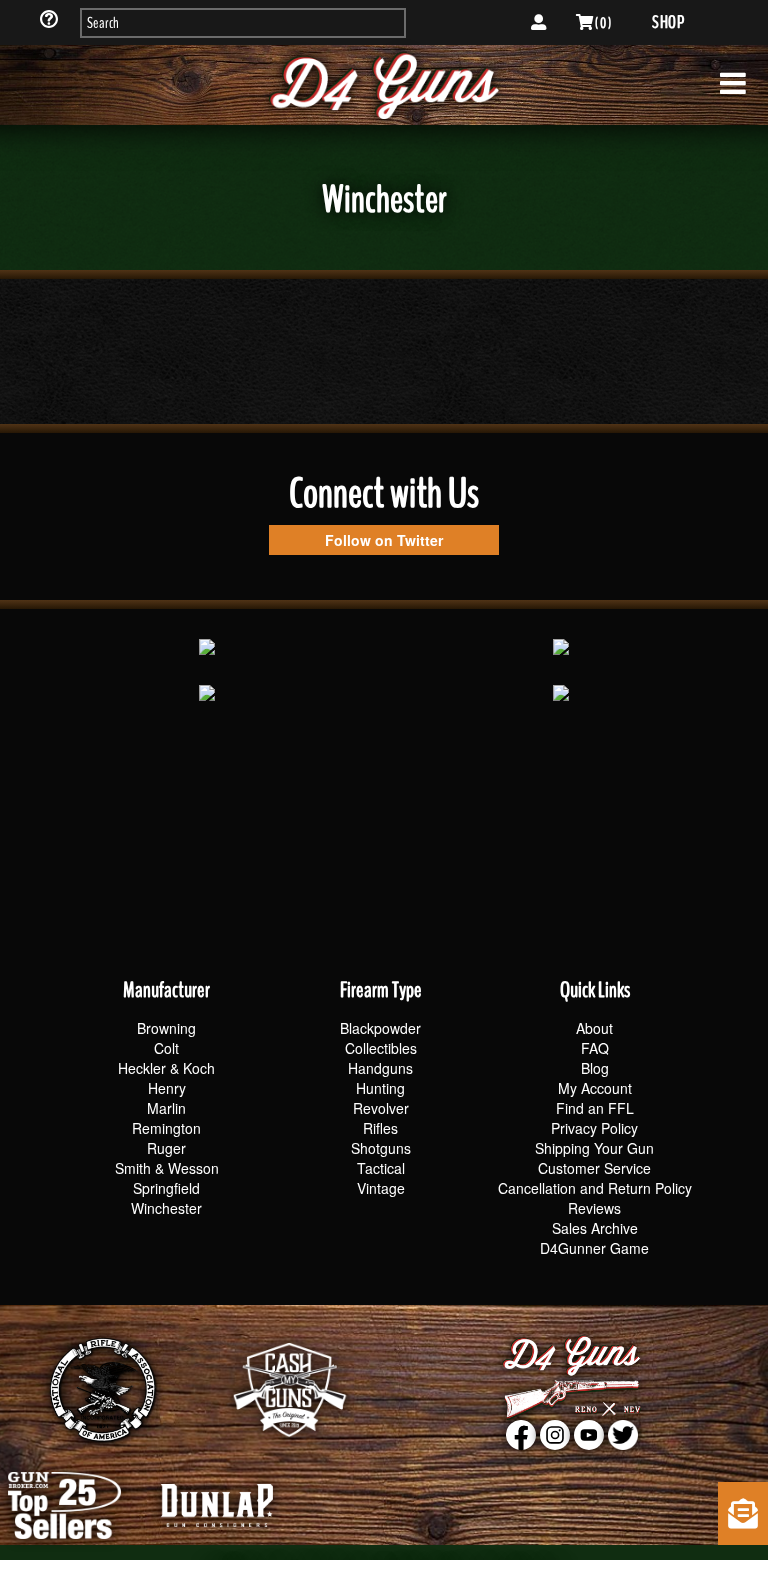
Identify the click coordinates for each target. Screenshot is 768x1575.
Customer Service (594, 1168)
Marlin (166, 1108)
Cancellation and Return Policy (595, 1188)
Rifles (380, 1128)
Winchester (166, 1208)
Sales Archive (595, 1228)
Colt (166, 1048)
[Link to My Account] (538, 23)
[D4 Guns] (384, 85)
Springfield (166, 1188)
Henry (167, 1088)
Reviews (594, 1208)
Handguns (380, 1068)
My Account (595, 1088)
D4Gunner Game (594, 1248)
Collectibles (381, 1048)
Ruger (166, 1148)
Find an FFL (595, 1108)
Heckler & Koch (166, 1068)
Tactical (381, 1168)
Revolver (381, 1108)
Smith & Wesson (167, 1168)
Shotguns (381, 1148)
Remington (166, 1128)
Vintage (381, 1188)
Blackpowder (380, 1028)
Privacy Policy (594, 1128)
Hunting (380, 1088)
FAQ (595, 1048)
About (594, 1028)
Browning (166, 1028)
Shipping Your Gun (594, 1148)
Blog (595, 1068)
